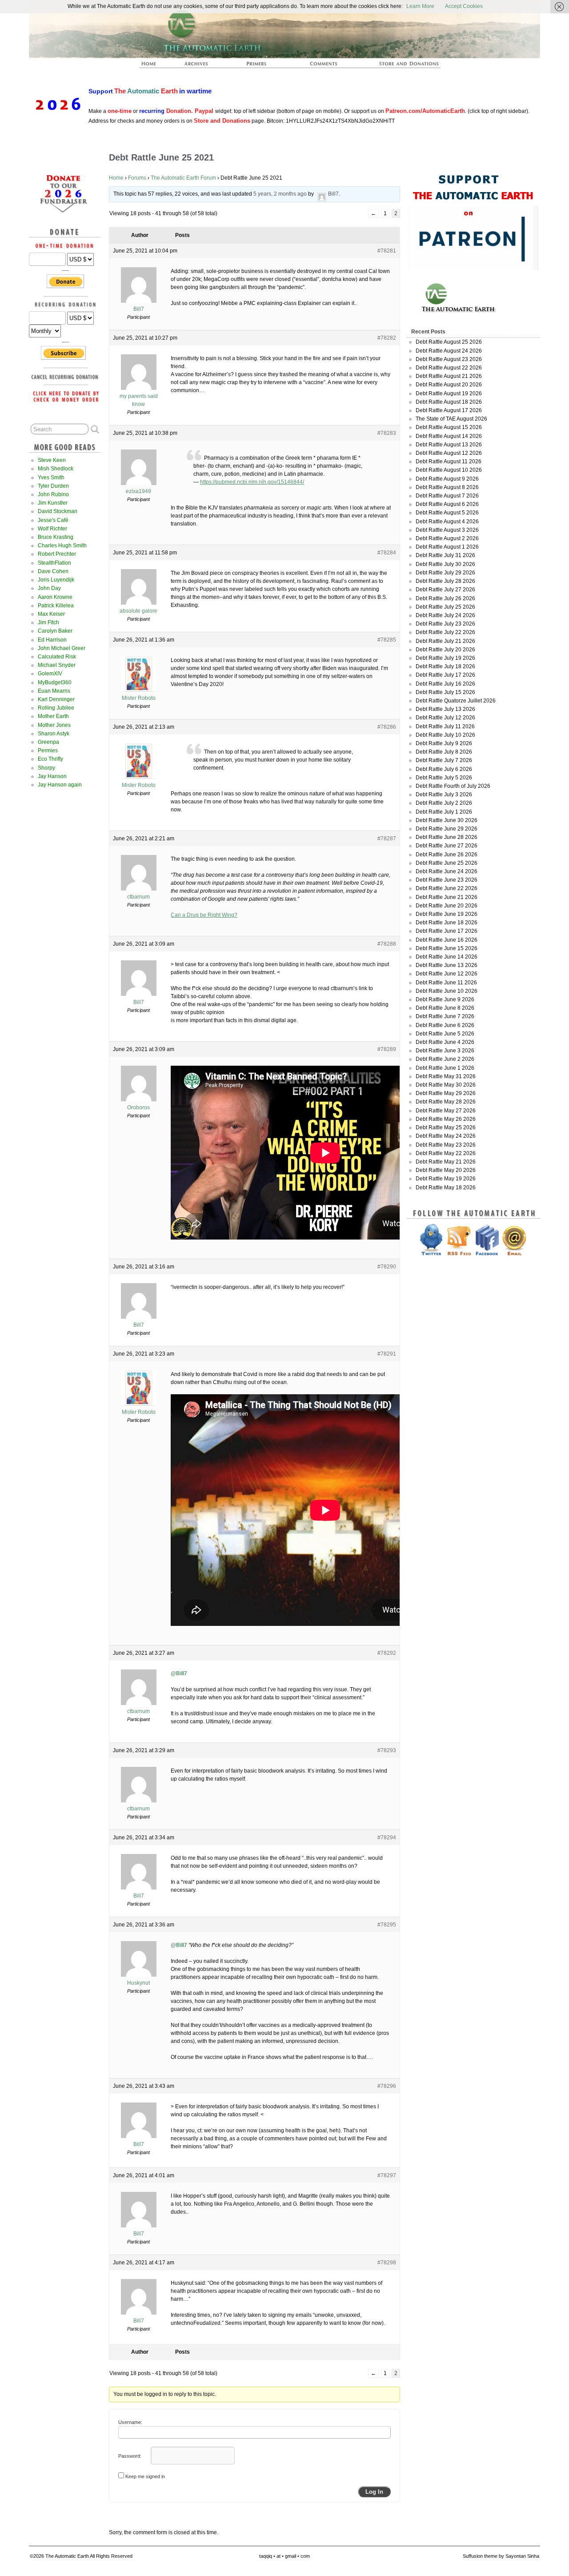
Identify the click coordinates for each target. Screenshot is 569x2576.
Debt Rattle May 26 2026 (446, 1119)
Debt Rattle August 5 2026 (447, 513)
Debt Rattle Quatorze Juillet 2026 (456, 701)
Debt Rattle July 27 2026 (445, 590)
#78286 (387, 727)
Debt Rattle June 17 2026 (447, 931)
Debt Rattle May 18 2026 (446, 1188)
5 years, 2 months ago (280, 194)
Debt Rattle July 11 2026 (445, 726)
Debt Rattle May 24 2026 (446, 1136)
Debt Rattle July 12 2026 (445, 718)
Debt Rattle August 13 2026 (449, 445)
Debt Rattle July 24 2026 (445, 615)
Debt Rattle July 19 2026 (445, 658)
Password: (130, 2456)
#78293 (387, 1750)
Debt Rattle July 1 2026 (444, 812)
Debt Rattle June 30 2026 (447, 820)
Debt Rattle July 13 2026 (445, 709)
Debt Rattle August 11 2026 (449, 461)
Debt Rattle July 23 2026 (445, 624)
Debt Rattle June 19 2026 (447, 914)
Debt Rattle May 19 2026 (446, 1179)
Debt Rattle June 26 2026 (447, 855)
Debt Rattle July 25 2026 (445, 607)
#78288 (387, 944)
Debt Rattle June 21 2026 (447, 897)
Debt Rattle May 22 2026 (446, 1153)
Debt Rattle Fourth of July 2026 (453, 786)
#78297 (387, 2175)
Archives (200, 66)
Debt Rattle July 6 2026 (444, 769)
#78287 (387, 839)
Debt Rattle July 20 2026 (445, 650)
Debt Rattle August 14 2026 (449, 436)
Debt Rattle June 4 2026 (445, 1042)
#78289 (387, 1049)
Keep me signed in (145, 2476)
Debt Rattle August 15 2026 (449, 427)
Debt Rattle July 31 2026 (445, 555)
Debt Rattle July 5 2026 (444, 778)
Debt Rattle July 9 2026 (444, 743)
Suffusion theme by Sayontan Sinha (501, 2556)
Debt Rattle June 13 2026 (447, 965)
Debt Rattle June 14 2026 (447, 957)
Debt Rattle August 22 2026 (449, 368)
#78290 (387, 1267)
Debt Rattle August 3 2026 (447, 530)
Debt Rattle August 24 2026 (449, 351)
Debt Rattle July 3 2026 (444, 794)
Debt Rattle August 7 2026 (447, 496)
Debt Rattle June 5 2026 (445, 1034)
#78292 (387, 1653)
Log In (374, 2492)
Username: (130, 2422)
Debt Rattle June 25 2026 (447, 863)
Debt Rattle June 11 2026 (446, 983)
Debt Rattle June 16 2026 (447, 940)
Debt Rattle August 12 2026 (449, 453)
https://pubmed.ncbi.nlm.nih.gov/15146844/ (252, 482)
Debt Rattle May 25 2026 (446, 1128)
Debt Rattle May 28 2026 (446, 1102)
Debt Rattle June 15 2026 (447, 948)
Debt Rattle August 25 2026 (449, 342)
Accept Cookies (464, 6)
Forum (324, 66)
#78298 (387, 2263)
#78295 (387, 1925)
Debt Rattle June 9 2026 (445, 999)
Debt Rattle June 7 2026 (445, 1016)
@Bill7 (179, 1673)
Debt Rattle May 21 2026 (446, 1162)
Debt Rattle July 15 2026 (445, 692)
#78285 (387, 640)
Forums (137, 178)
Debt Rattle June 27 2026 (447, 846)
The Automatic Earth (154, 66)
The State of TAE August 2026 (451, 419)
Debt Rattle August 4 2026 (447, 522)
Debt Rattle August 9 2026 (447, 479)
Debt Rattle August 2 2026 (447, 538)
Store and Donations (398, 66)
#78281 (387, 251)
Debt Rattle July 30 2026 (445, 564)
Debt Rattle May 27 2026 (446, 1111)
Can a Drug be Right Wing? (204, 915)
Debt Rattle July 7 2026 (444, 760)
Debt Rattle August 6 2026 (447, 504)
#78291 (387, 1354)
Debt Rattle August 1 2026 (447, 547)
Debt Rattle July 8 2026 (444, 752)
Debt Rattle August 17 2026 (449, 410)
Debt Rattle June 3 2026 (445, 1051)
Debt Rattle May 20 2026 (446, 1170)
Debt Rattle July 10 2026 (445, 735)
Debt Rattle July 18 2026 (445, 666)
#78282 (387, 338)
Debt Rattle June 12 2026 (447, 974)
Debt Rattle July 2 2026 (444, 803)
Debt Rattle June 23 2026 (447, 880)
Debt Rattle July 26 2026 (445, 598)
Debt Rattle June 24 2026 (447, 871)
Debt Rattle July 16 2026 (445, 684)
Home (116, 178)
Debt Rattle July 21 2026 (445, 641)
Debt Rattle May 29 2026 (446, 1093)
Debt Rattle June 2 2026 (445, 1059)
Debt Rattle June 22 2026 (447, 888)
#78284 (387, 553)
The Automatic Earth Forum (183, 178)
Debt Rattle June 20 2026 (447, 906)
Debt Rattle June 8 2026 (445, 1008)
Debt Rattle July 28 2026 (445, 581)
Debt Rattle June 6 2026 (445, 1025)
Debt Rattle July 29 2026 (445, 573)
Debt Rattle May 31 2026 (446, 1076)
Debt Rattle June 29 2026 (447, 829)
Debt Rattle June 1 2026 (445, 1068)
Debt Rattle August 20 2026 (449, 385)
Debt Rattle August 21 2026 (449, 376)
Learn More (420, 6)
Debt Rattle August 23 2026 (449, 359)
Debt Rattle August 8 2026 (447, 487)
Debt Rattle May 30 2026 (446, 1085)
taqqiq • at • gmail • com (284, 2556)
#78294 (387, 1838)
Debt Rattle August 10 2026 (449, 470)
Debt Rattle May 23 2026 (446, 1145)
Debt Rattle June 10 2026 (447, 991)
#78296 (387, 2086)
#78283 (387, 433)
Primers (260, 66)
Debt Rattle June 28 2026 (447, 837)
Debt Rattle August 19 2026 (449, 393)
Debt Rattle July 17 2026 (445, 675)
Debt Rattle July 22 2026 (445, 632)
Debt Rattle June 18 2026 (447, 923)
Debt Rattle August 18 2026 (449, 402)
